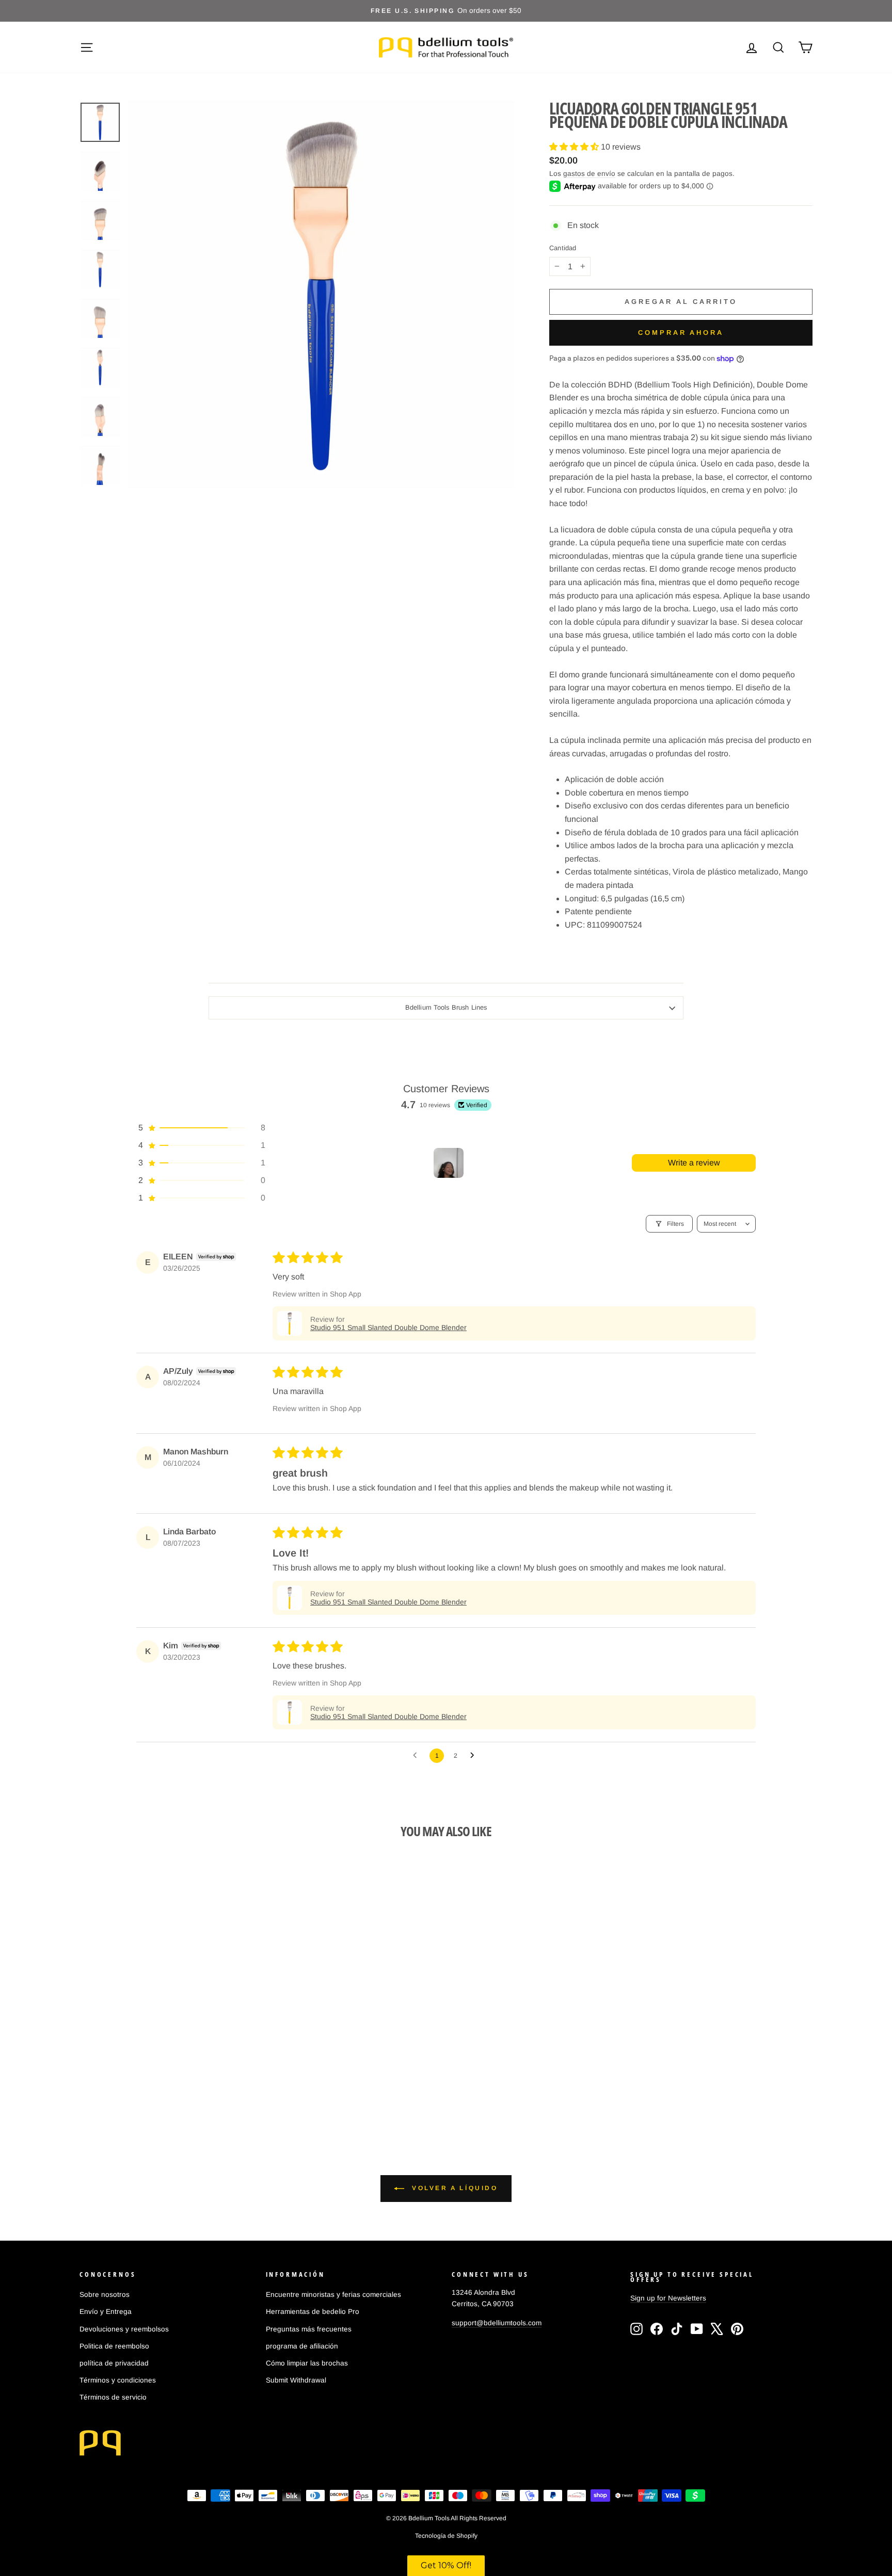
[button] (575, 147)
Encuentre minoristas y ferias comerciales (333, 2295)
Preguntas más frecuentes (309, 2329)
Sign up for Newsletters (668, 2298)
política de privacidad (114, 2363)
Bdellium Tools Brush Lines (446, 1007)
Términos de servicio (113, 2397)
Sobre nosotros (105, 2295)
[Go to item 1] (449, 1163)
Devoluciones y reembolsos (124, 2329)
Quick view (167, 2025)
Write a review (694, 1163)
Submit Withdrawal (296, 2380)
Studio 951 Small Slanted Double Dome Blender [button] (388, 1327)
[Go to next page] (475, 1756)
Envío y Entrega (106, 2312)
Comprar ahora (681, 333)
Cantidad (563, 248)
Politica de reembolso (114, 2346)
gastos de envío (589, 174)
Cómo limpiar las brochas (307, 2363)
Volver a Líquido (453, 2188)
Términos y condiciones (118, 2380)
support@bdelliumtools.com (497, 2323)
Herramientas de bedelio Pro (313, 2312)
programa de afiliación (302, 2346)
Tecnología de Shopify (446, 2536)
